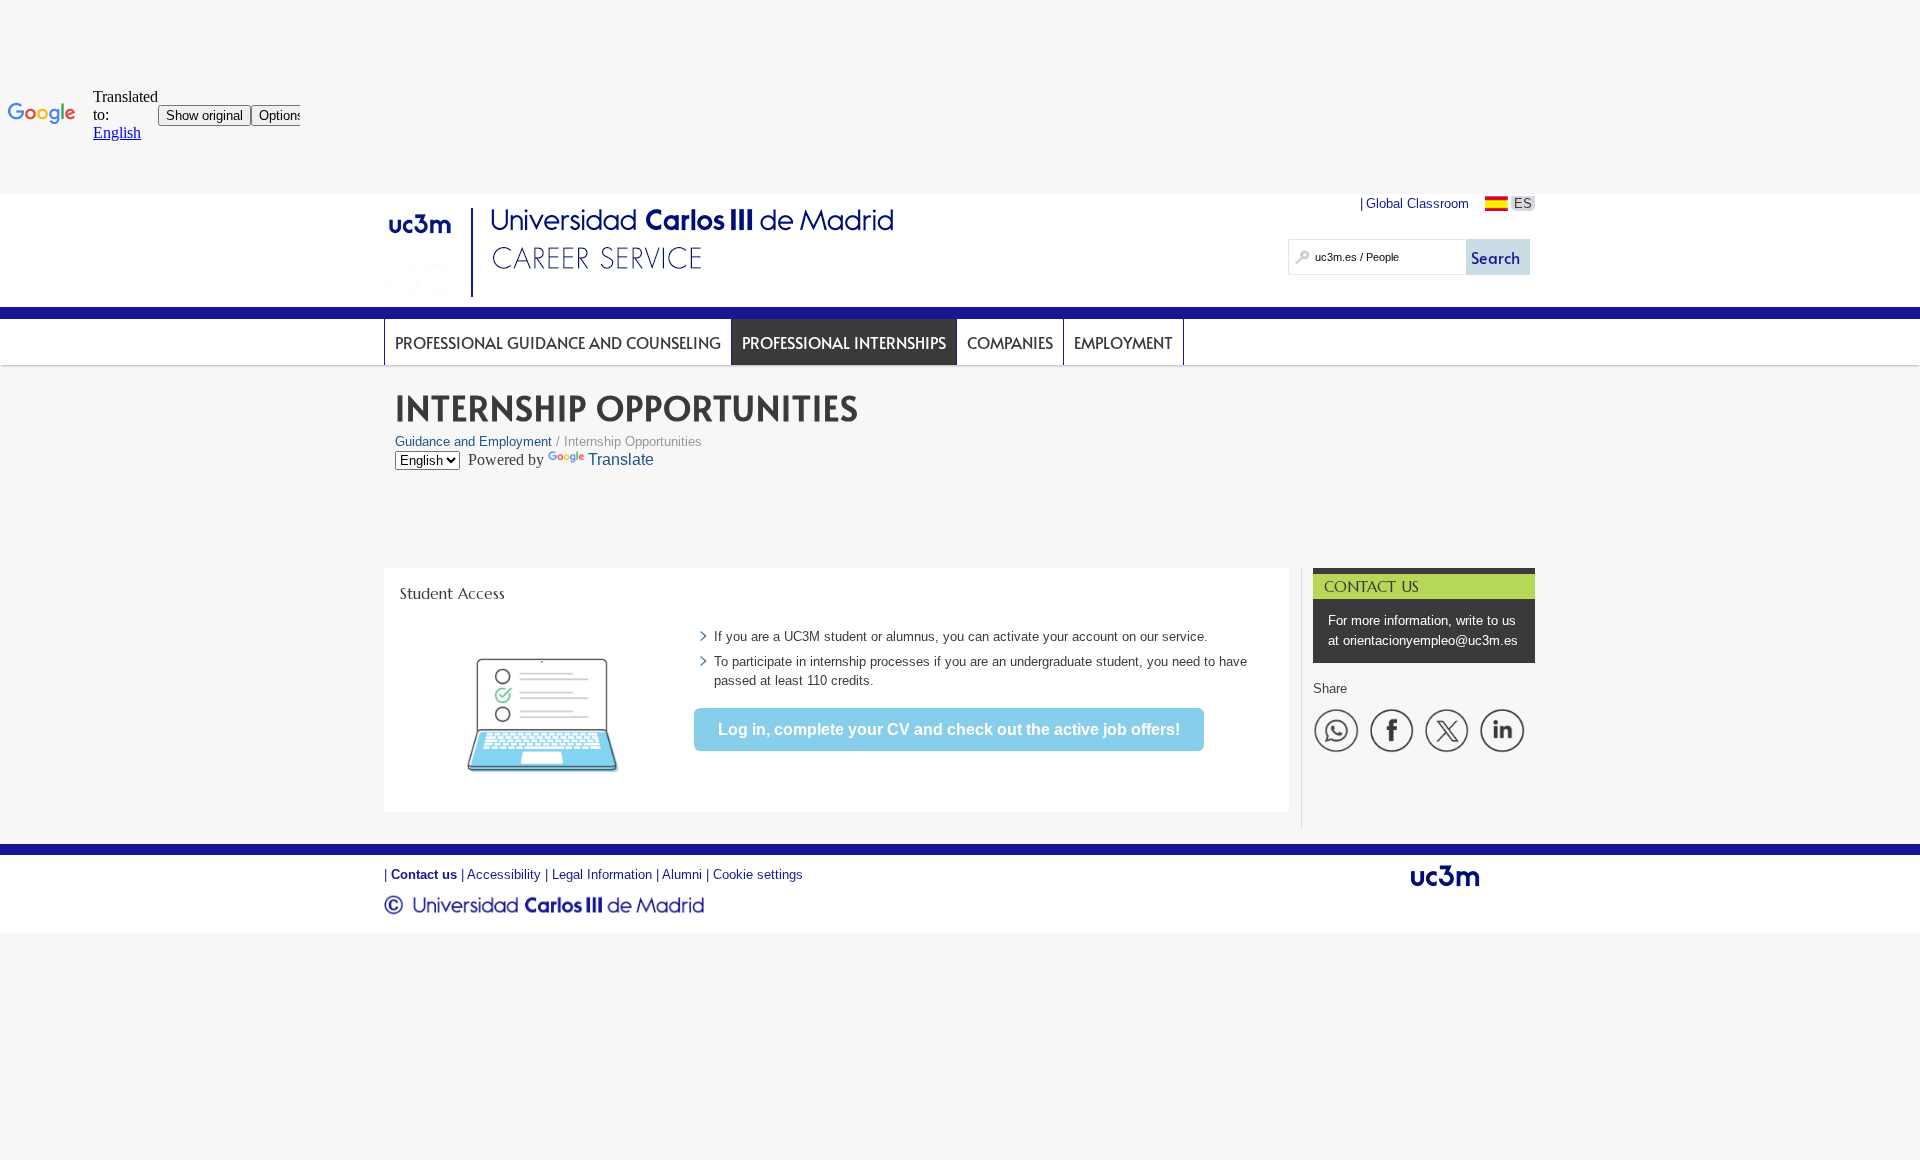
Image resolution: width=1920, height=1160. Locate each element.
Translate (621, 459)
